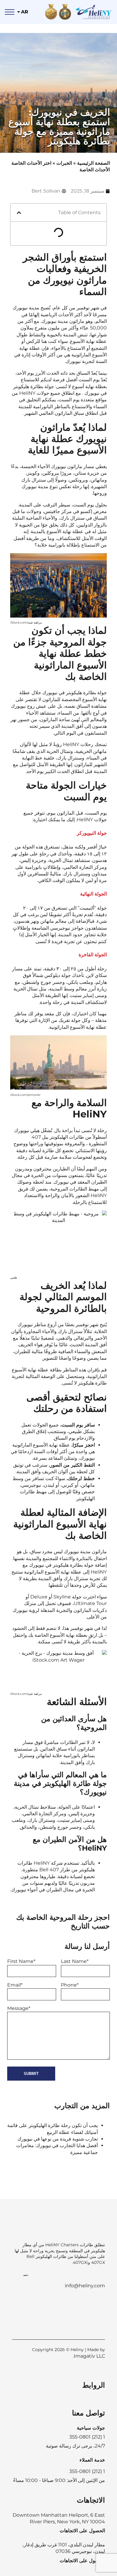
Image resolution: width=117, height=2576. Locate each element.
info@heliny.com (85, 2286)
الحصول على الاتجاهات (82, 2531)
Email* (15, 1985)
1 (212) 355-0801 (87, 2471)
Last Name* (75, 1961)
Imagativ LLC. (89, 2356)
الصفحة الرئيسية (93, 163)
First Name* (21, 1961)
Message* (19, 2008)
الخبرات (64, 163)
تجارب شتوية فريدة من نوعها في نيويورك (58, 2139)
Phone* (70, 1985)
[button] (19, 213)
